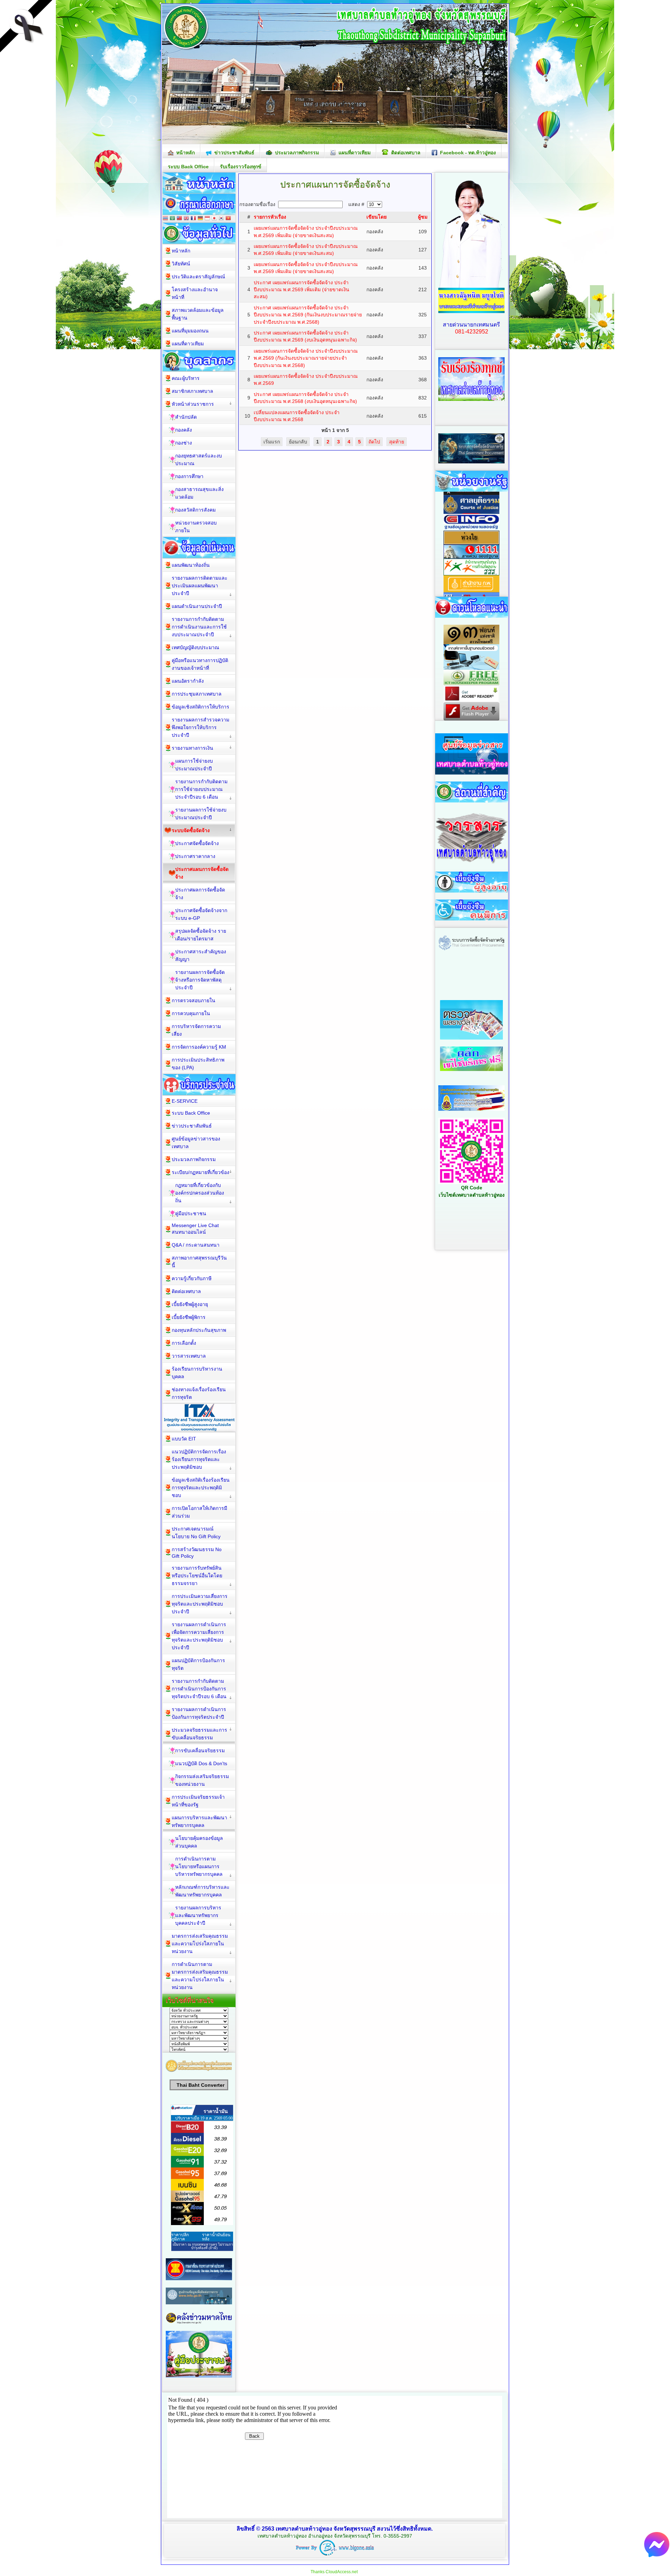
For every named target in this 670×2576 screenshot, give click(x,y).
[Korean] (221, 219)
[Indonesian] (207, 219)
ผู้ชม (423, 217)
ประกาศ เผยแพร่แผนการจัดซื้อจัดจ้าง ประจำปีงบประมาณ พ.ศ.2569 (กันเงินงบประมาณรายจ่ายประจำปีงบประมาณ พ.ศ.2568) (308, 315)
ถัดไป (374, 442)
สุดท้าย (397, 442)
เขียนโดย (377, 217)
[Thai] (165, 219)
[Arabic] (172, 219)
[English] (186, 219)
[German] (200, 219)
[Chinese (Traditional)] (179, 219)
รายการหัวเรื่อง (270, 217)
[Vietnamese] (228, 219)
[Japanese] (214, 219)
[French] (193, 219)
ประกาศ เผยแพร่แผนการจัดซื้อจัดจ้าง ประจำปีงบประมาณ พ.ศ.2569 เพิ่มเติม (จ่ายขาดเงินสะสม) (301, 290)
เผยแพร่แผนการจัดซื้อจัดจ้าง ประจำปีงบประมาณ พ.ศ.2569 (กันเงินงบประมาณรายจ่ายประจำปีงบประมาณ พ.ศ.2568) (306, 358)
